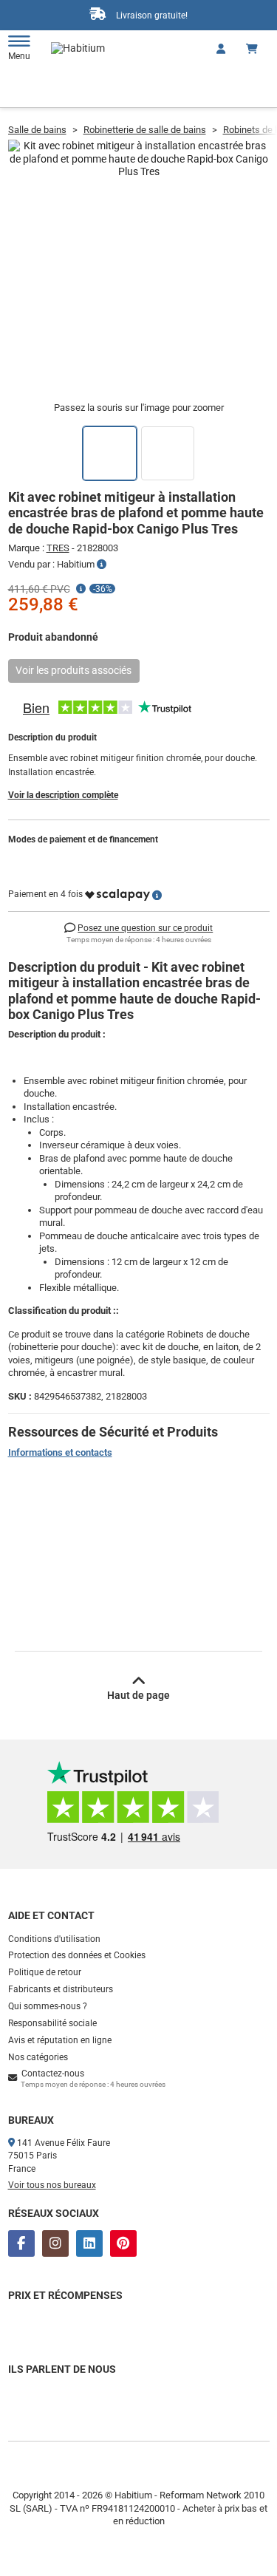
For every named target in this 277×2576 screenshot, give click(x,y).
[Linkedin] (89, 2243)
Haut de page (138, 1695)
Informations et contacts (60, 1452)
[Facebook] (21, 2243)
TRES (58, 548)
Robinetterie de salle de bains (145, 130)
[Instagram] (55, 2243)
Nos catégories (38, 2057)
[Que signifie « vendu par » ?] (102, 565)
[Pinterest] (123, 2243)
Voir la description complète (63, 795)
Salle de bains (37, 130)
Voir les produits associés (73, 670)
